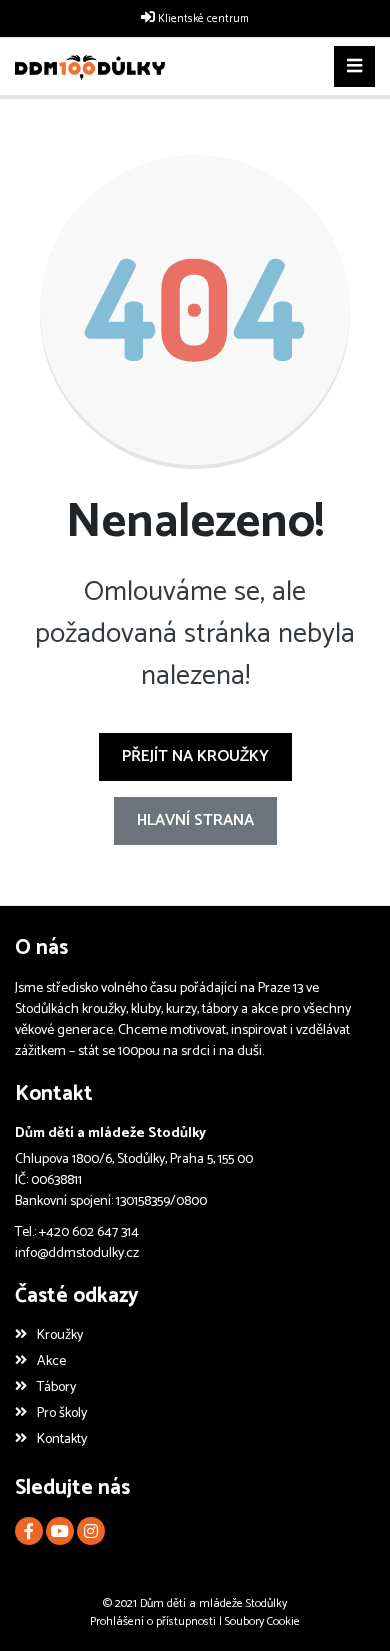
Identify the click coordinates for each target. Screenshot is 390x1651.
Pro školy (62, 1413)
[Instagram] (91, 1531)
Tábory (56, 1387)
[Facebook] (29, 1531)
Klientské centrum (203, 19)
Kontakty (62, 1439)
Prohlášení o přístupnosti (153, 1621)
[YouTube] (60, 1531)
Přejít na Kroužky (195, 756)
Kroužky (60, 1335)
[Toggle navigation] (354, 67)
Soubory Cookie (262, 1621)
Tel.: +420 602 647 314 (77, 1232)
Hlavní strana (195, 820)
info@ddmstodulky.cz (77, 1253)
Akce (51, 1361)
